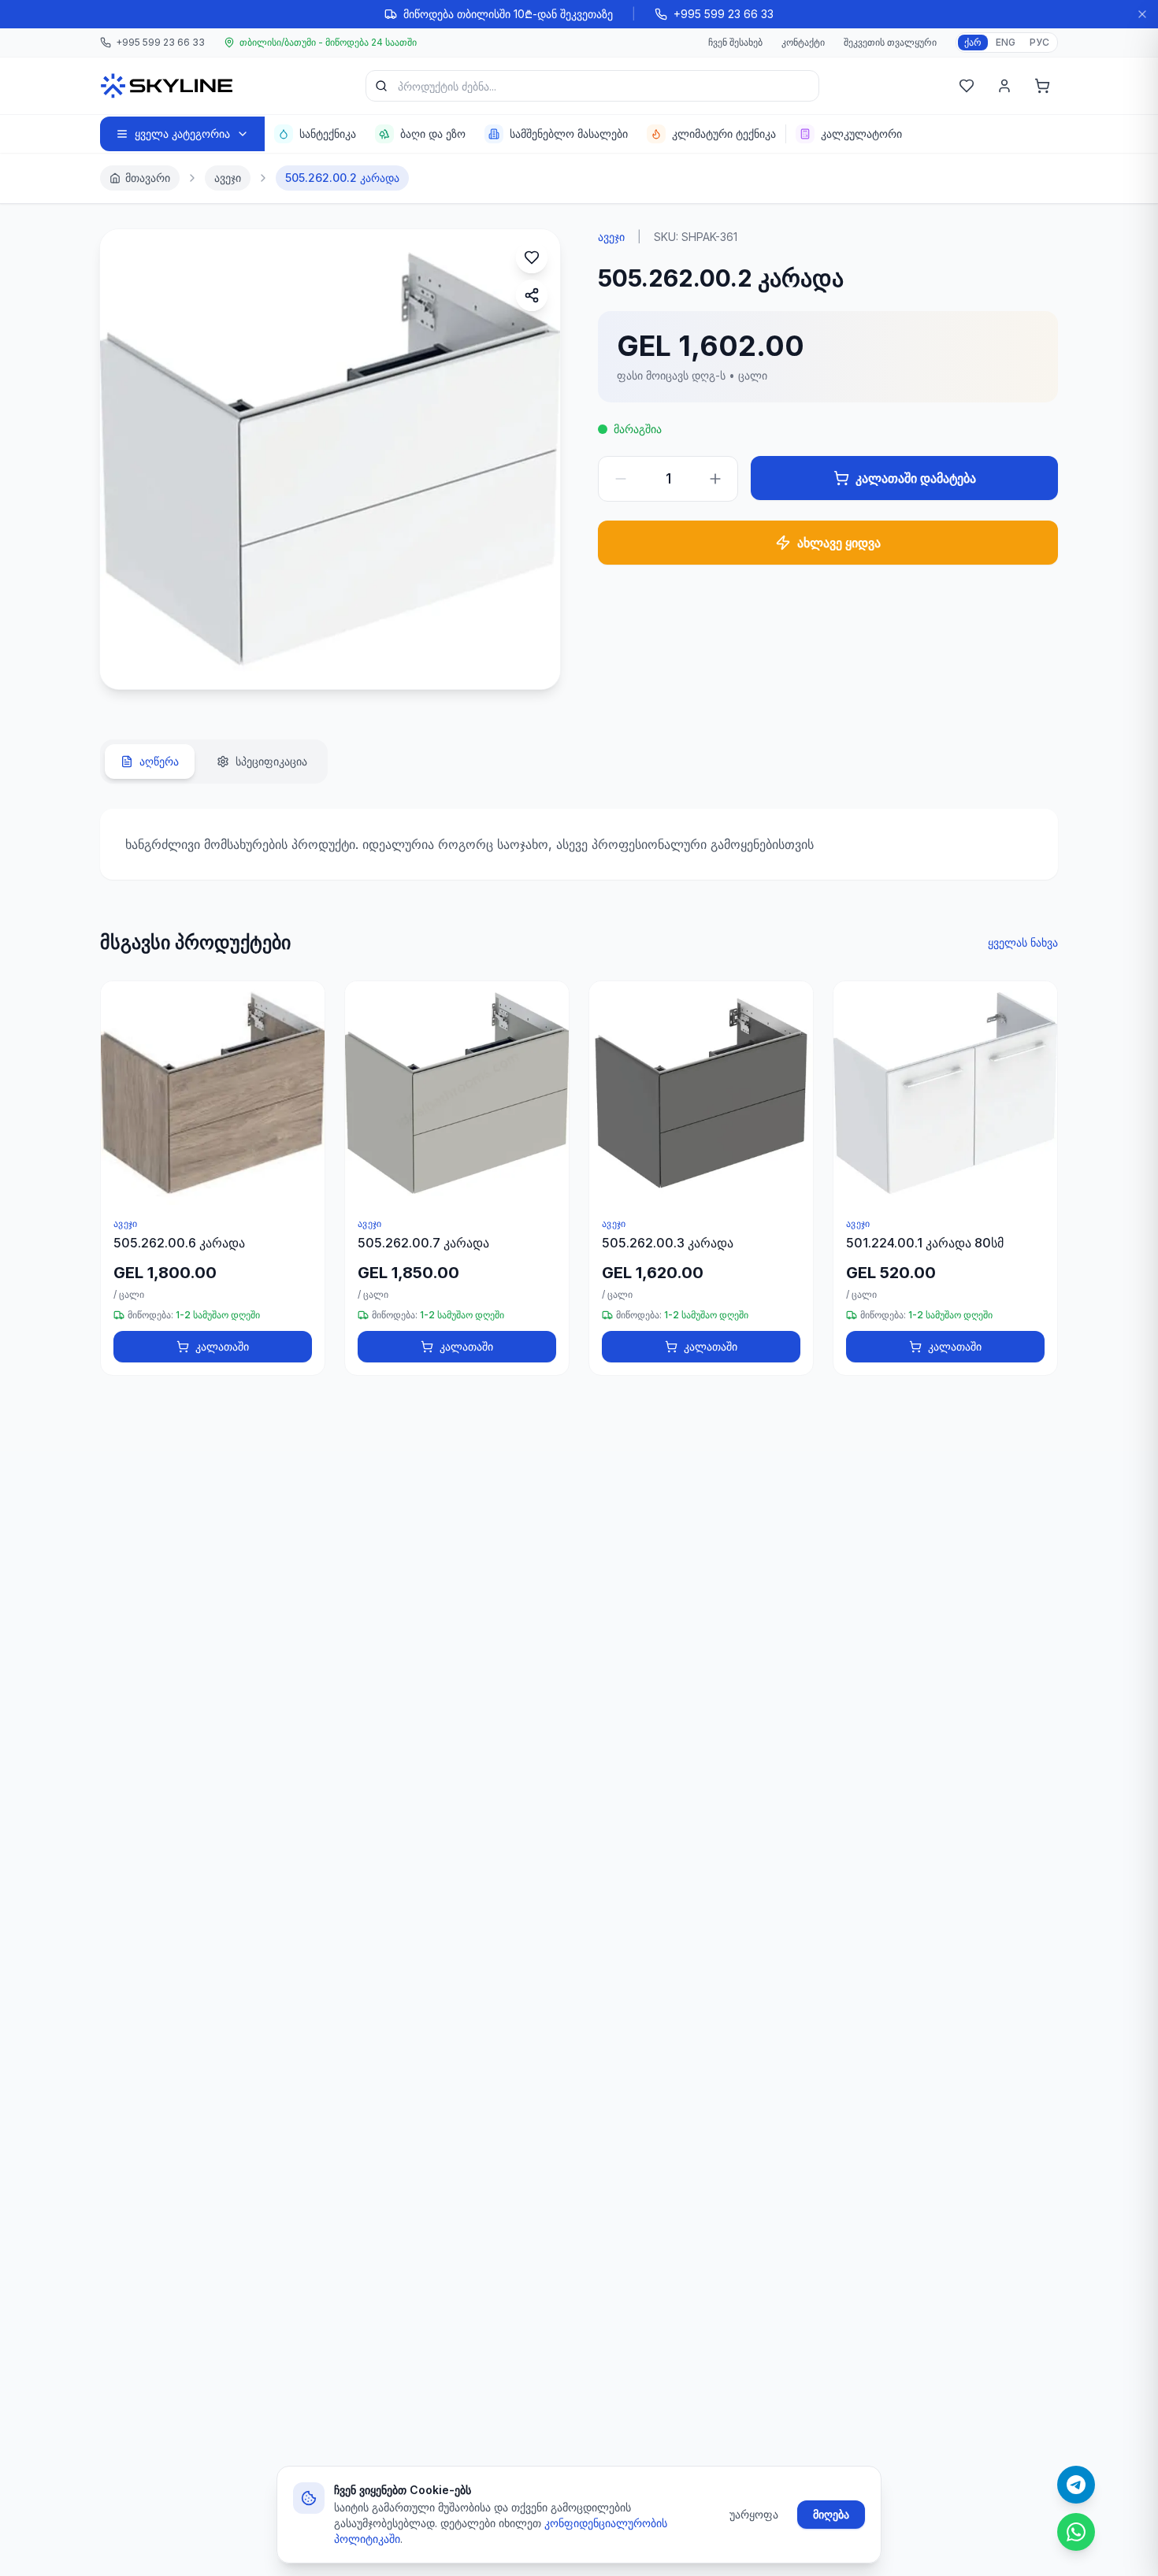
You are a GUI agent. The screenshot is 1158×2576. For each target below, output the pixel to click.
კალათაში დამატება (916, 478)
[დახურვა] (1142, 14)
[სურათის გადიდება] (128, 661)
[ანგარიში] (1004, 86)
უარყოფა (754, 2514)
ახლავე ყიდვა (839, 543)
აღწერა (159, 761)
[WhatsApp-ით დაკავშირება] (1076, 2532)
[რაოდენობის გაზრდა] (715, 479)
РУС (1039, 42)
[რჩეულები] (967, 86)
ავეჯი (228, 178)
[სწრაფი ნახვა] (306, 1044)
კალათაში (222, 1346)
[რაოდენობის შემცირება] (621, 479)
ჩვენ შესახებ (735, 42)
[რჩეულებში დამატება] (532, 258)
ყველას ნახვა (1023, 942)
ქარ (973, 42)
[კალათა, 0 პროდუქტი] (1042, 86)
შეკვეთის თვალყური (890, 42)
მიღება (831, 2514)
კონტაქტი (803, 42)
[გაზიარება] (532, 295)
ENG (1006, 42)
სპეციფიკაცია (271, 761)
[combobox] (592, 86)
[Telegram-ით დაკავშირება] (1076, 2485)
